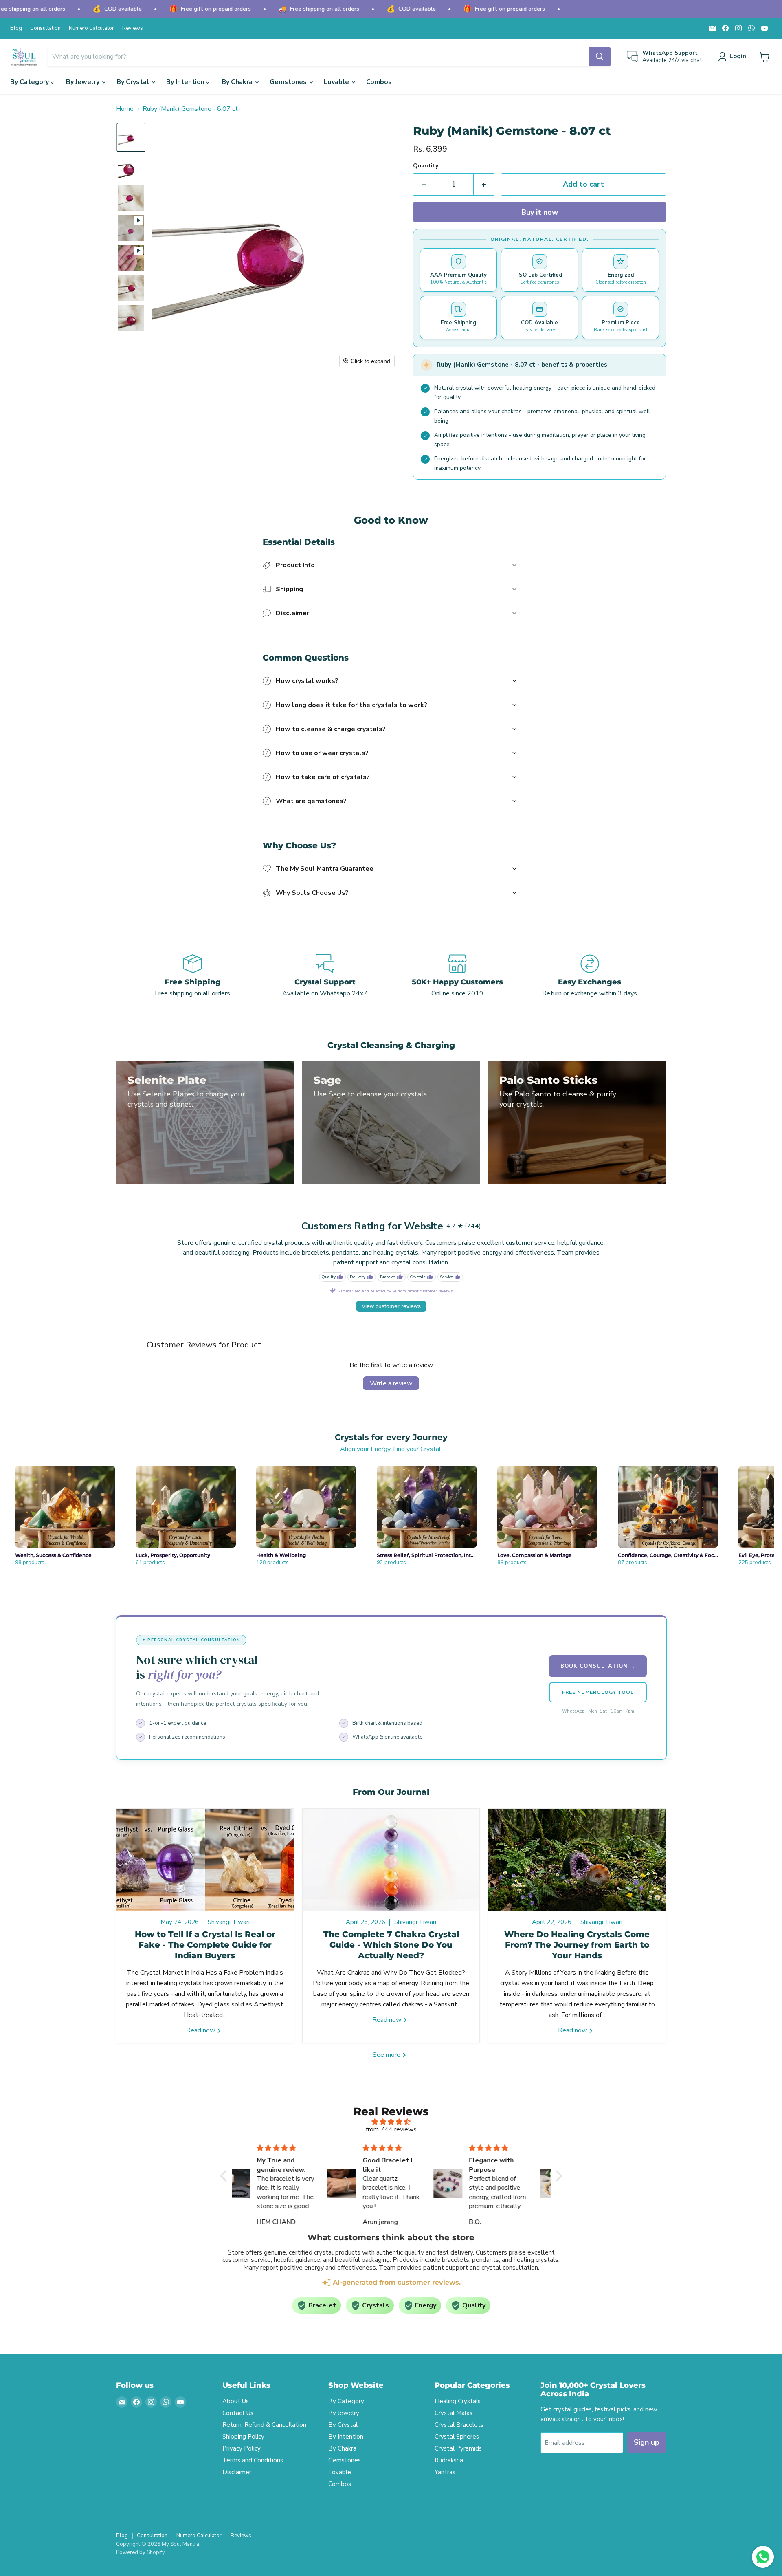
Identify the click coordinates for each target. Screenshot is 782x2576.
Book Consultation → (598, 1666)
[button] (734, 57)
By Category (30, 82)
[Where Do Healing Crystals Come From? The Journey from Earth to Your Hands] (577, 1860)
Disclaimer (237, 2472)
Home (125, 109)
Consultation (45, 28)
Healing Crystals (458, 2401)
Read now (201, 2030)
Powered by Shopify (141, 2552)
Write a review (391, 1383)
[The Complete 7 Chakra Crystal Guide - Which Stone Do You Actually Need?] (391, 1860)
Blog (16, 28)
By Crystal (134, 82)
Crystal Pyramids (458, 2448)
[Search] (600, 57)
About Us (236, 2401)
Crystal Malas (454, 2413)
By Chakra (238, 82)
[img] (391, 2122)
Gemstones (289, 82)
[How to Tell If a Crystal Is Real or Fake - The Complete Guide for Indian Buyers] (205, 1860)
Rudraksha (449, 2460)
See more (387, 2055)
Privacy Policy (242, 2448)
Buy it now (540, 212)
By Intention (186, 82)
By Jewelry (83, 82)
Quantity (426, 166)
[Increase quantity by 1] (484, 184)
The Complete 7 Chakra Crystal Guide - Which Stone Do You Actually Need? (391, 1945)
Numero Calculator (91, 28)
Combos (379, 82)
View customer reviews (391, 1306)
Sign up (647, 2442)
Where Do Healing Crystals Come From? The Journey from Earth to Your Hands (577, 1945)
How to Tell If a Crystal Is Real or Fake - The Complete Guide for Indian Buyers (205, 1945)
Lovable (337, 82)
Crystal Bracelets (459, 2425)
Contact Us (238, 2413)
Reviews (133, 28)
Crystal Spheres (457, 2437)
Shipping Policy (243, 2437)
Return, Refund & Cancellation (264, 2425)
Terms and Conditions (253, 2460)
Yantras (445, 2472)
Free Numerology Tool (598, 1692)
